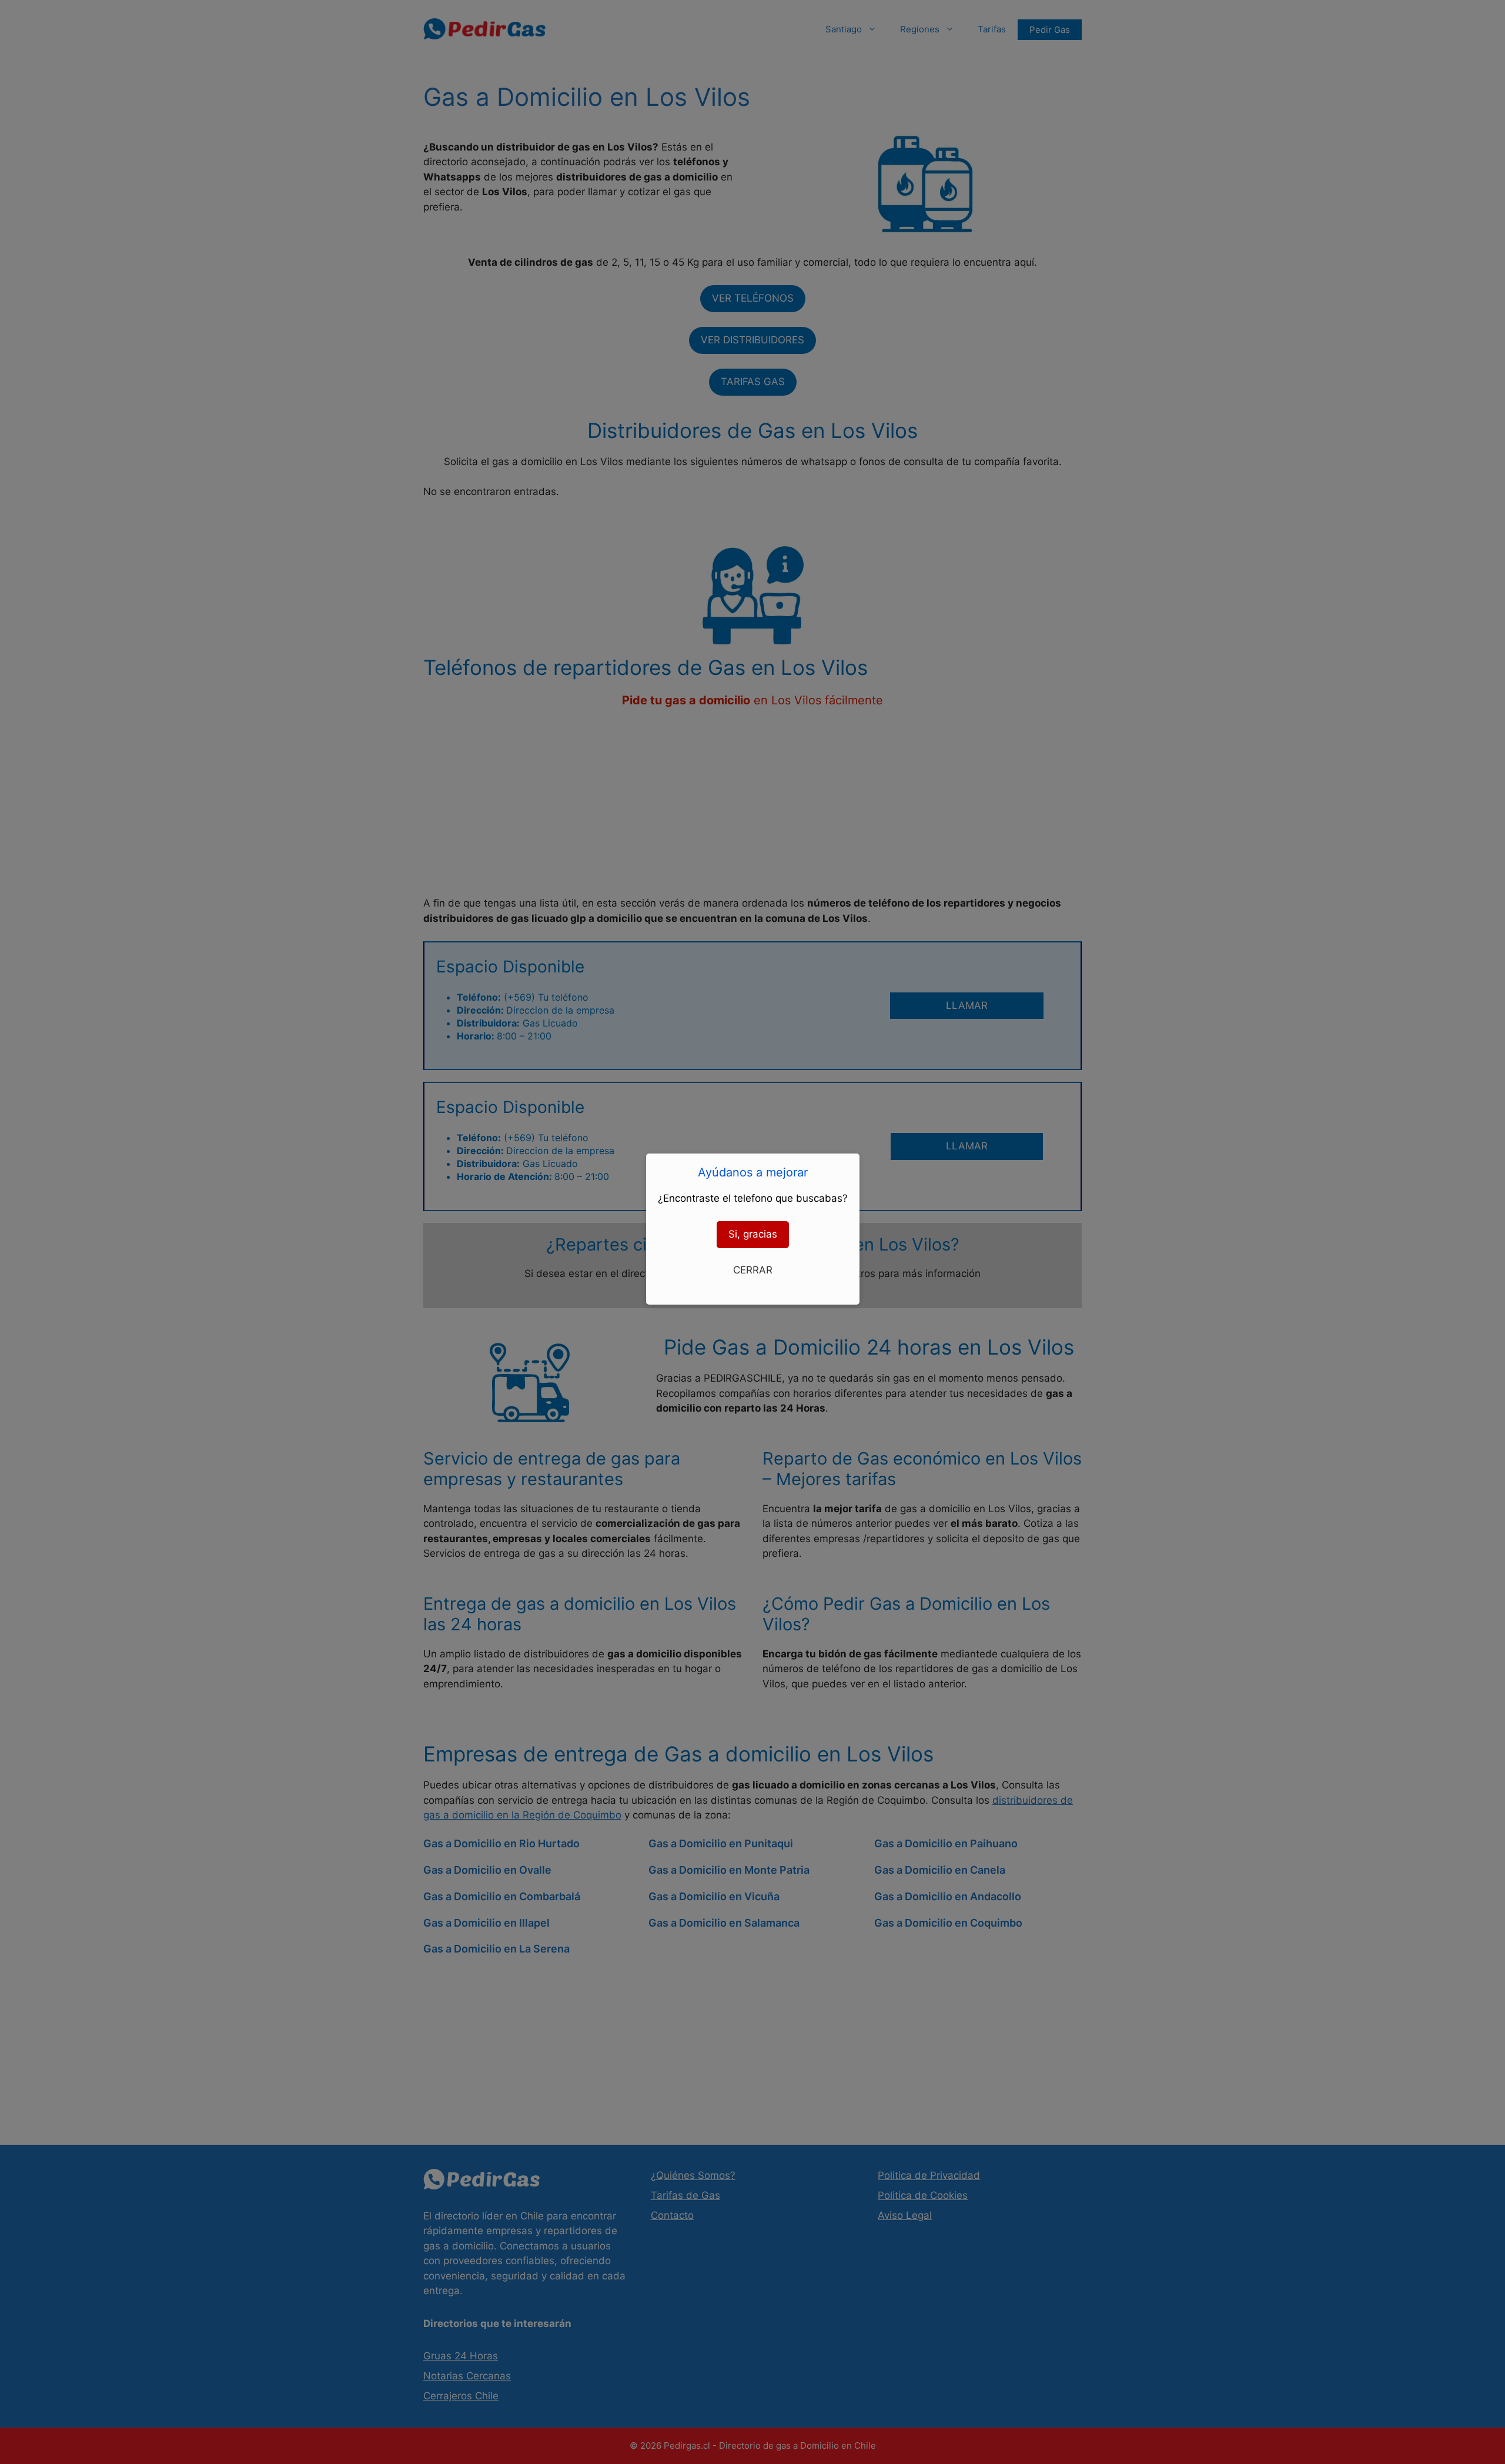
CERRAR (753, 1270)
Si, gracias (753, 1234)
